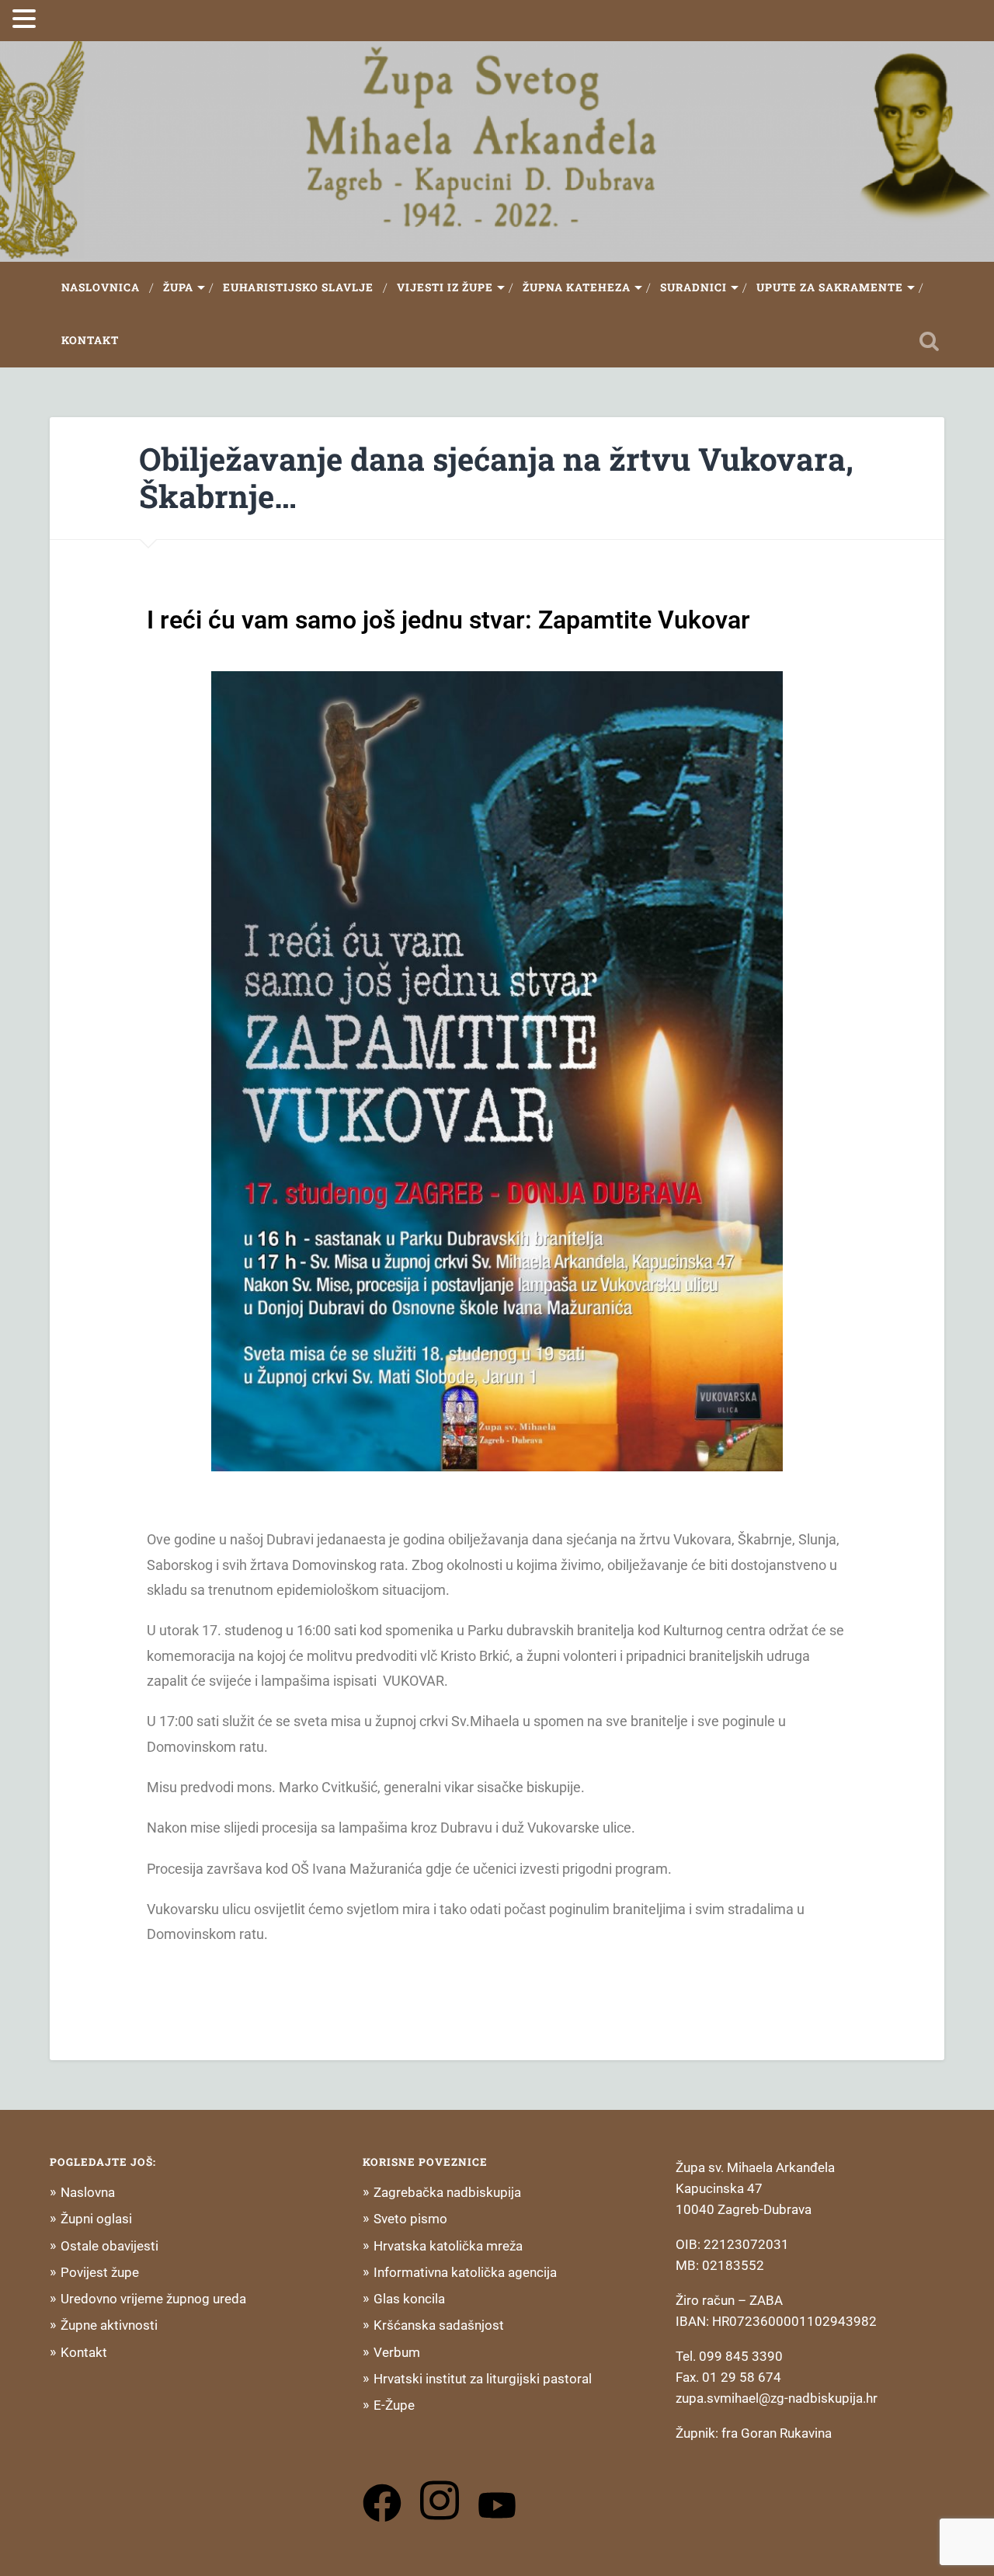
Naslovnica (101, 287)
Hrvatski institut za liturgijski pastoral (483, 2379)
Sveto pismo (410, 2219)
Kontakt (90, 340)
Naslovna (88, 2192)
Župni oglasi (96, 2219)
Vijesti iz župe (445, 287)
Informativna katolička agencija (465, 2272)
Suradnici (693, 287)
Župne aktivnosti (109, 2325)
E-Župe (394, 2405)
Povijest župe (100, 2272)
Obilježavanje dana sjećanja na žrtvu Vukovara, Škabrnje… (496, 478)
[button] (26, 19)
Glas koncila (409, 2299)
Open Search (929, 341)
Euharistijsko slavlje (298, 287)
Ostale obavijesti (109, 2246)
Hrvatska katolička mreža (448, 2246)
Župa (178, 287)
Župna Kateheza (577, 287)
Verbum (397, 2352)
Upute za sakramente (830, 287)
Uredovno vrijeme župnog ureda (153, 2299)
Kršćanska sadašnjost (439, 2325)
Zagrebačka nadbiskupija (447, 2192)
